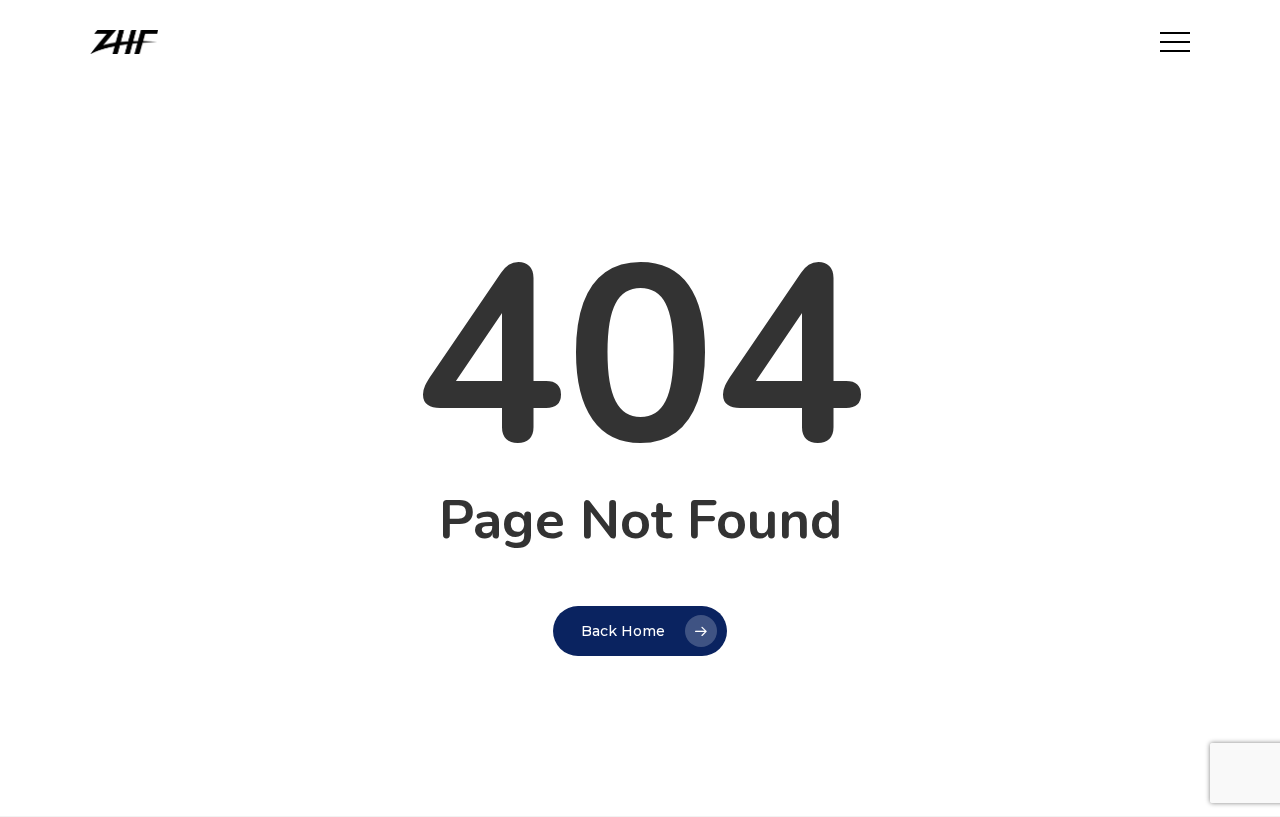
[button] (1175, 42)
